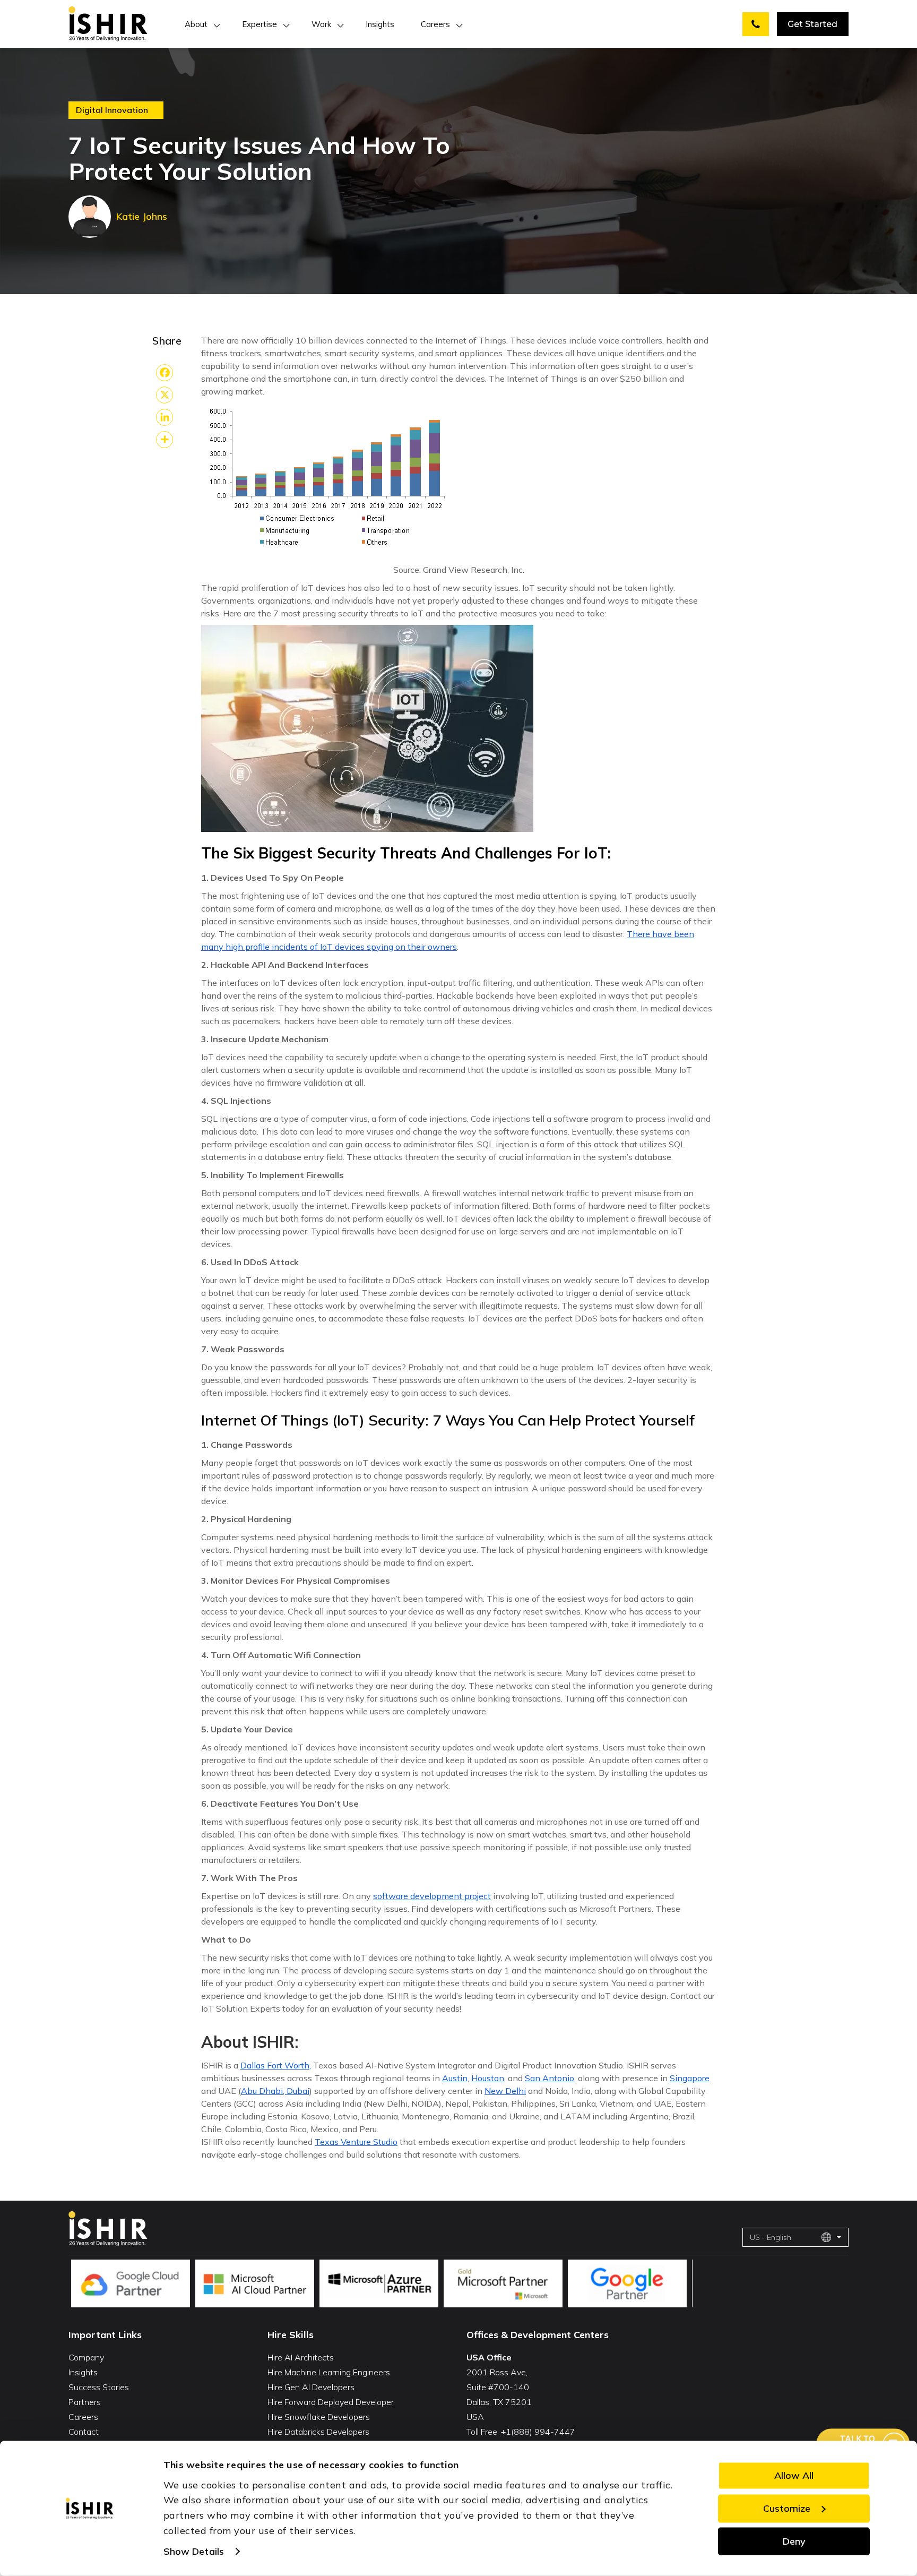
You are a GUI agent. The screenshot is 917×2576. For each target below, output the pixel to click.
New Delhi (505, 2091)
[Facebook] (165, 373)
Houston (488, 2078)
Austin (455, 2078)
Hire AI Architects (301, 2357)
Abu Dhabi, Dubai (275, 2091)
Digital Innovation (112, 110)
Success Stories (99, 2387)
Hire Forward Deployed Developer (331, 2402)
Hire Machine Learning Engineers (329, 2372)
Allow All (794, 2475)
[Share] (165, 440)
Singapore (690, 2078)
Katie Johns (142, 216)
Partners (85, 2402)
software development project (432, 1896)
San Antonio (550, 2078)
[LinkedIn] (165, 417)
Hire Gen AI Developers (311, 2387)
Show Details (194, 2551)
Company (86, 2357)
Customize (787, 2508)
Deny (794, 2541)
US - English (771, 2237)
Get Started (812, 24)
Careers (435, 24)
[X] (165, 395)
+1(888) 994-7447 (538, 2432)
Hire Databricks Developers (318, 2432)
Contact (84, 2432)
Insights (380, 24)
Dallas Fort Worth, (276, 2065)
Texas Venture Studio (356, 2142)
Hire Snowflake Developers (319, 2417)
